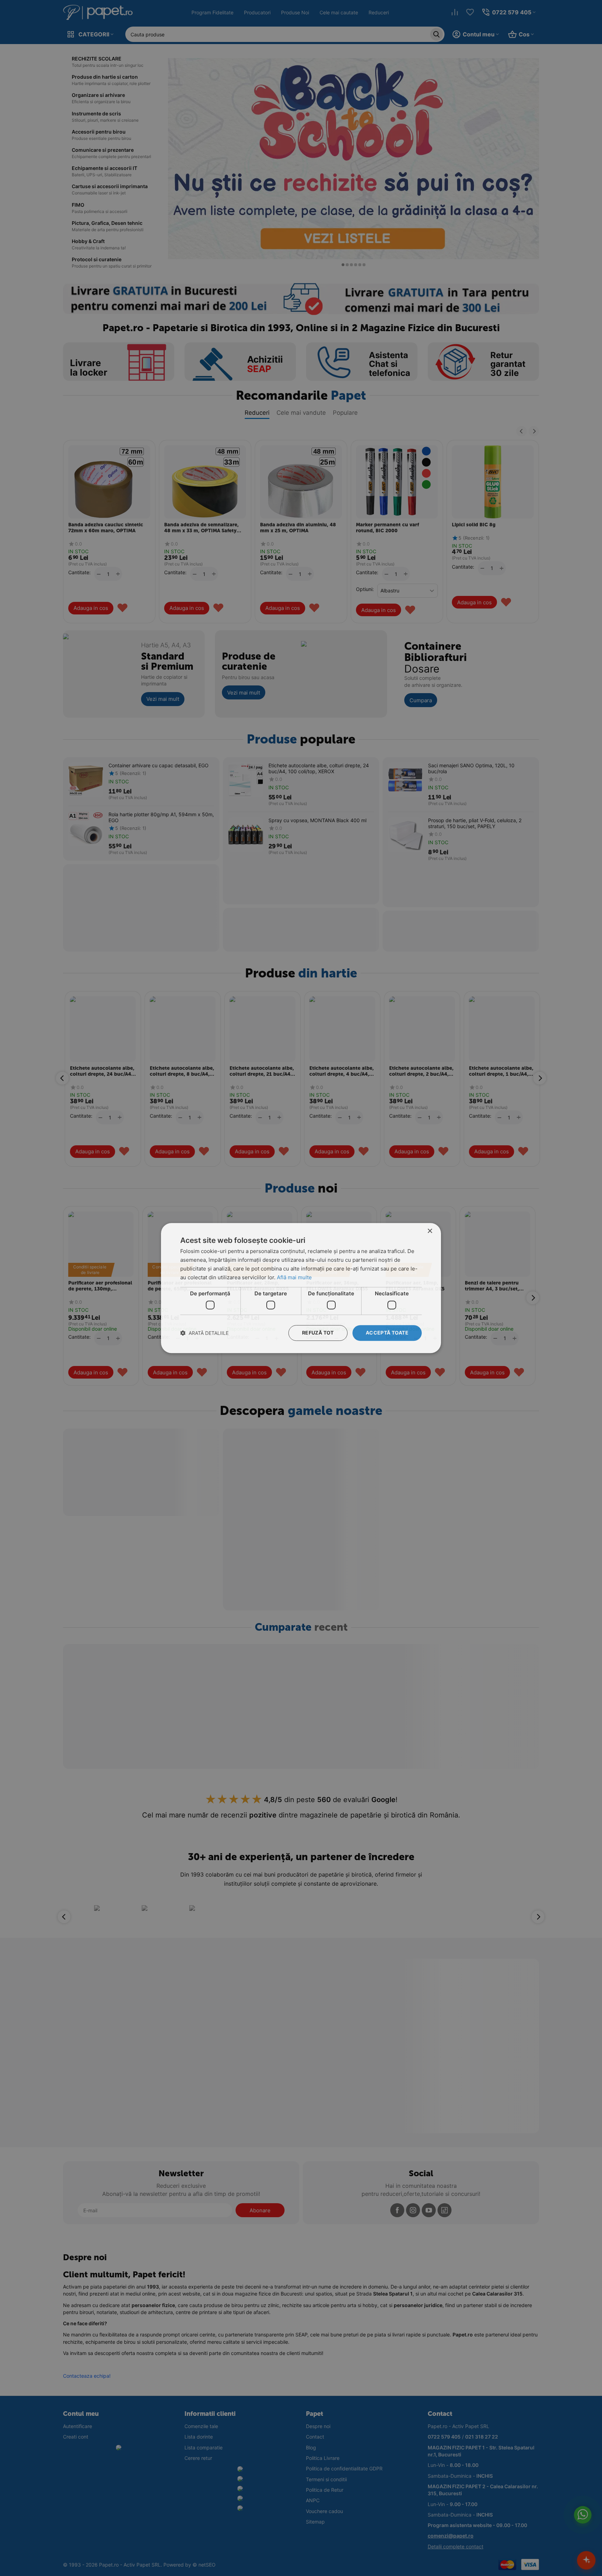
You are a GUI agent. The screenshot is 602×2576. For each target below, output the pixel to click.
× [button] (430, 1231)
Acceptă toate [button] (387, 1333)
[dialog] (301, 1288)
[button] (204, 1333)
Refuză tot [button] (318, 1333)
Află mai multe (294, 1277)
